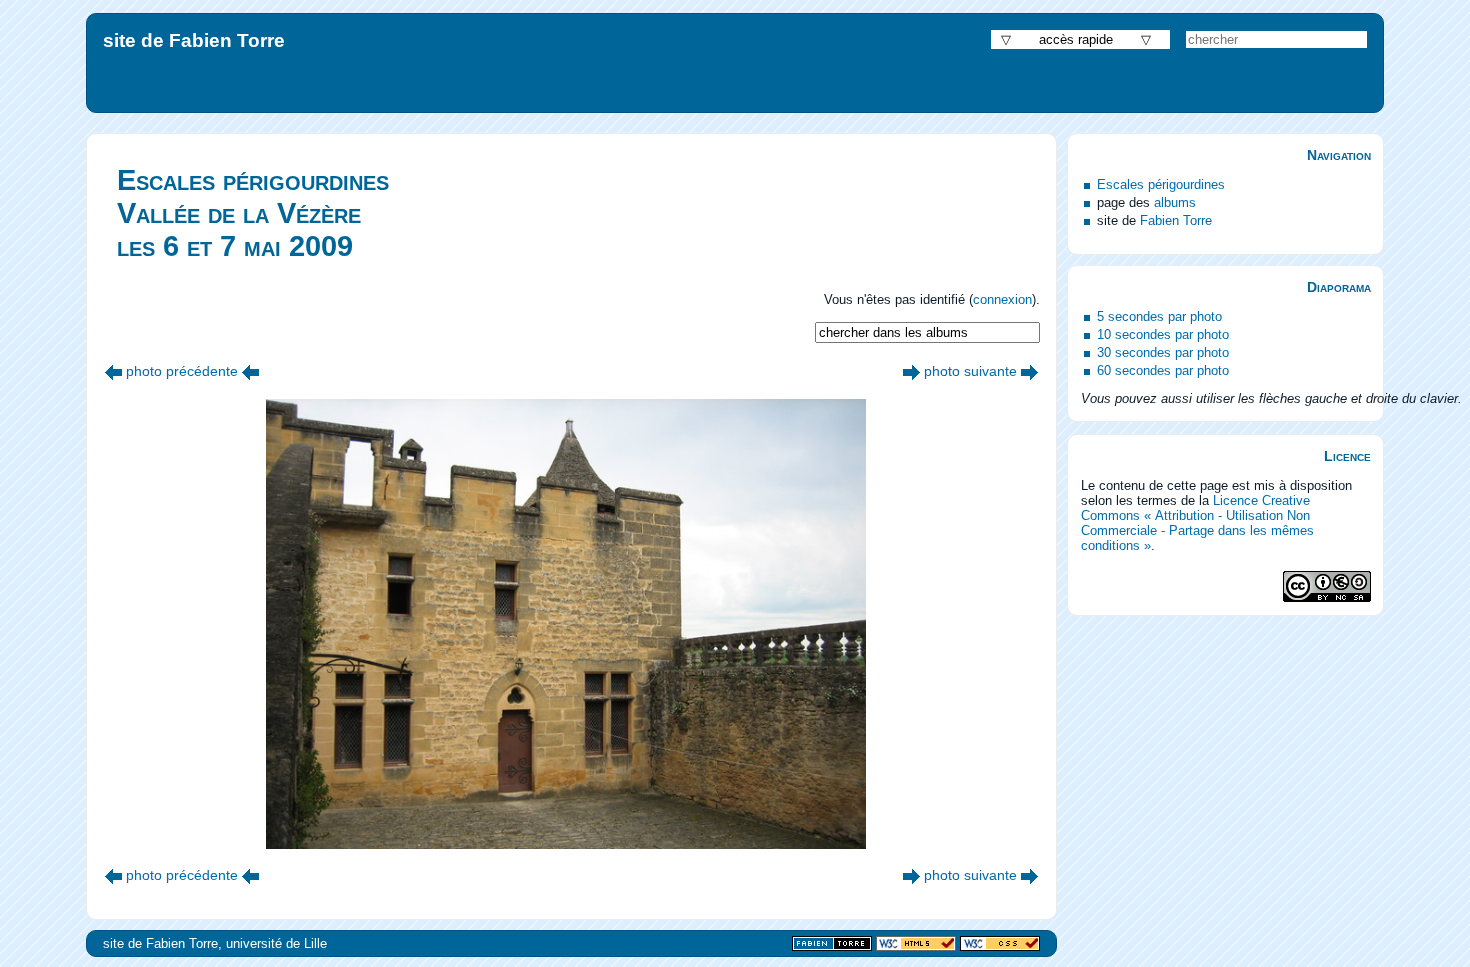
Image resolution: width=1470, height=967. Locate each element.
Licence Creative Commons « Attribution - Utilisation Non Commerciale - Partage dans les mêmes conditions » (1197, 523)
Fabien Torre (1176, 220)
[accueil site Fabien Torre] (832, 944)
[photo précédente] (113, 371)
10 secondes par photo (1163, 334)
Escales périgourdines (1161, 184)
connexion (1002, 299)
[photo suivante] (911, 371)
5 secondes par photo (1159, 316)
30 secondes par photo (1163, 352)
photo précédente (182, 371)
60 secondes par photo (1163, 370)
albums (1175, 202)
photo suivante (970, 371)
